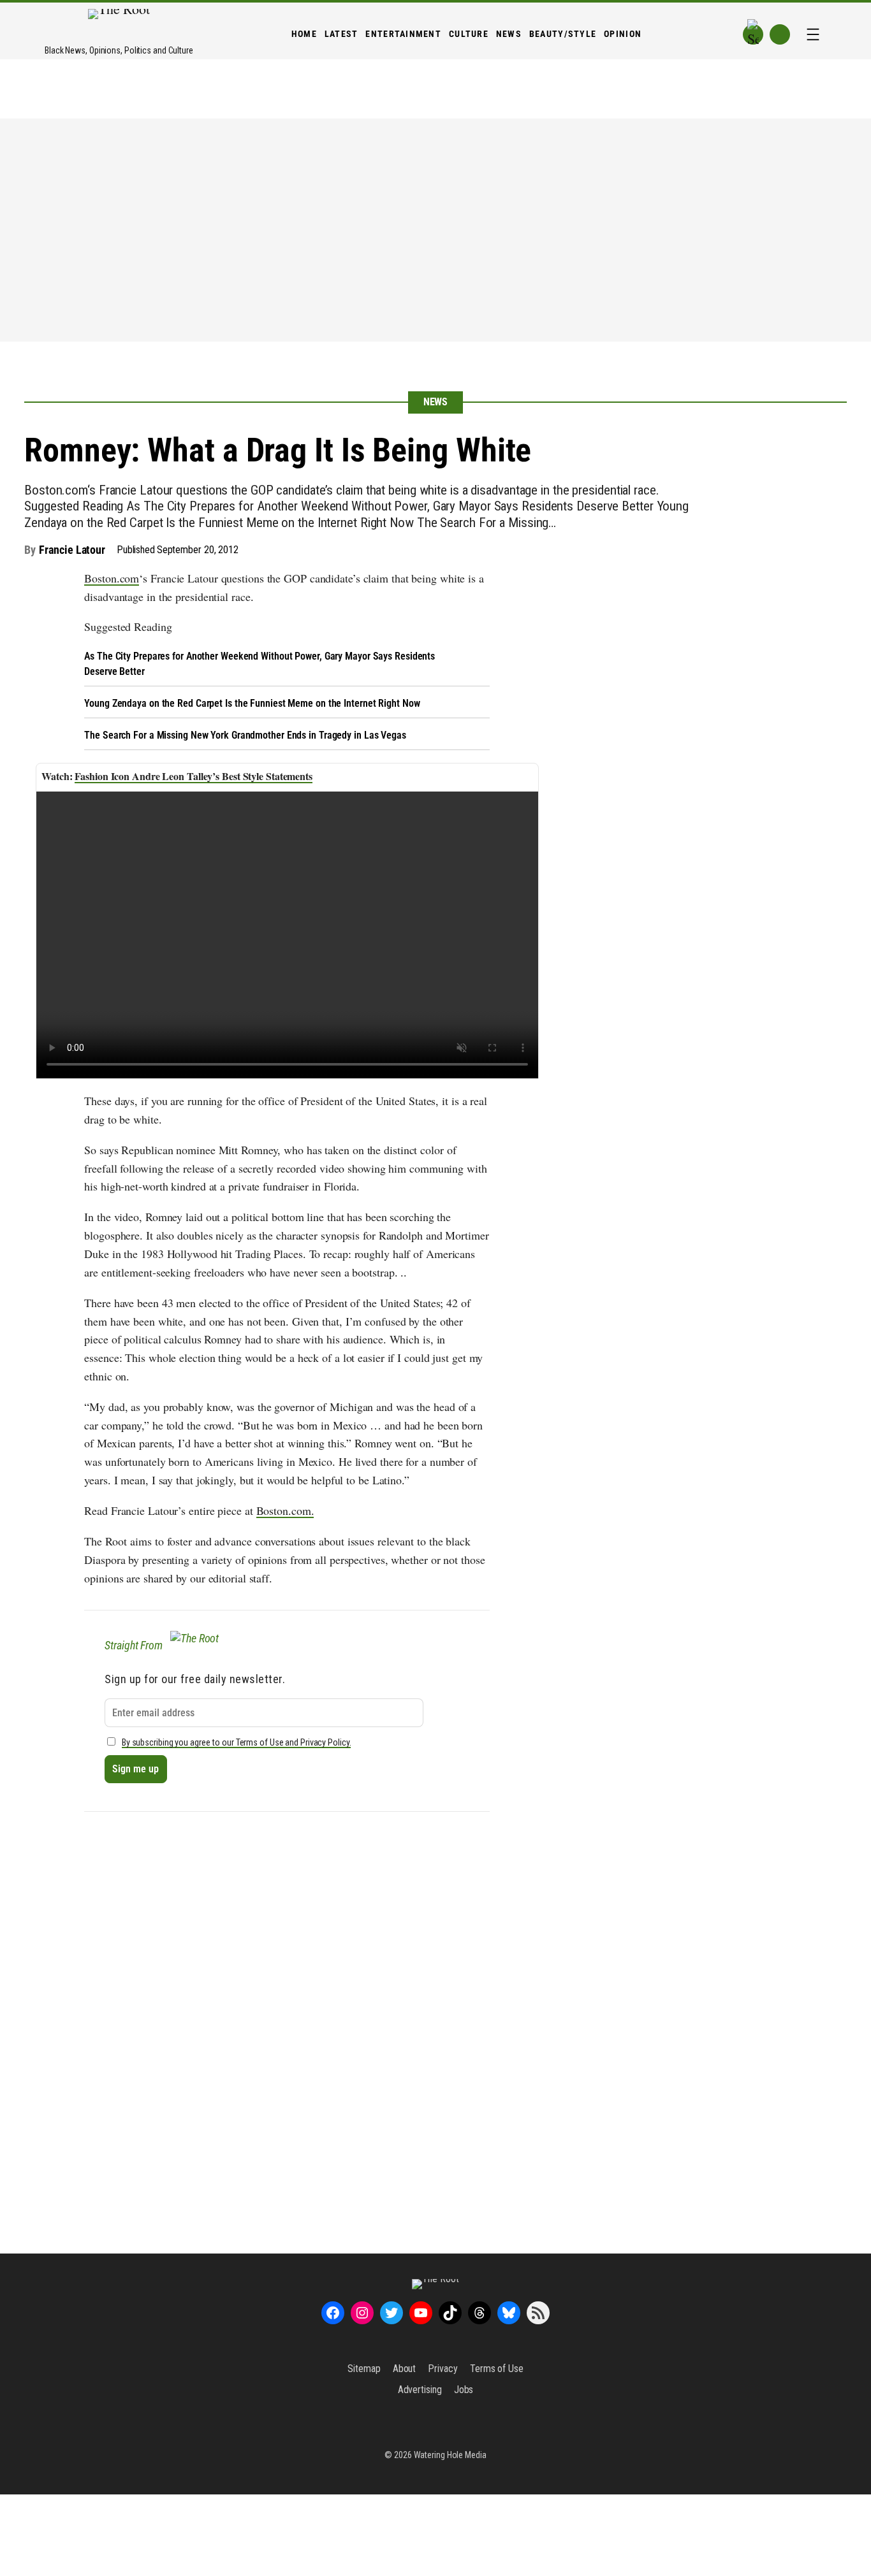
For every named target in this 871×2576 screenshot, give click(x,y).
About (405, 2369)
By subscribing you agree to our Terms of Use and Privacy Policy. (237, 1743)
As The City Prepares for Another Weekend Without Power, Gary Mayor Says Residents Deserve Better (260, 664)
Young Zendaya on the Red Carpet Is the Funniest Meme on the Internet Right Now (252, 703)
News (436, 402)
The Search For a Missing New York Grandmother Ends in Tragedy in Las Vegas (245, 735)
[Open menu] (813, 34)
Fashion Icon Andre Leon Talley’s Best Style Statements (194, 776)
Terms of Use (497, 2369)
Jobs (464, 2390)
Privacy (443, 2369)
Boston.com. (285, 1510)
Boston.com (112, 578)
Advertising (420, 2390)
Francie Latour (72, 550)
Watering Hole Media (450, 2455)
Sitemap (364, 2369)
